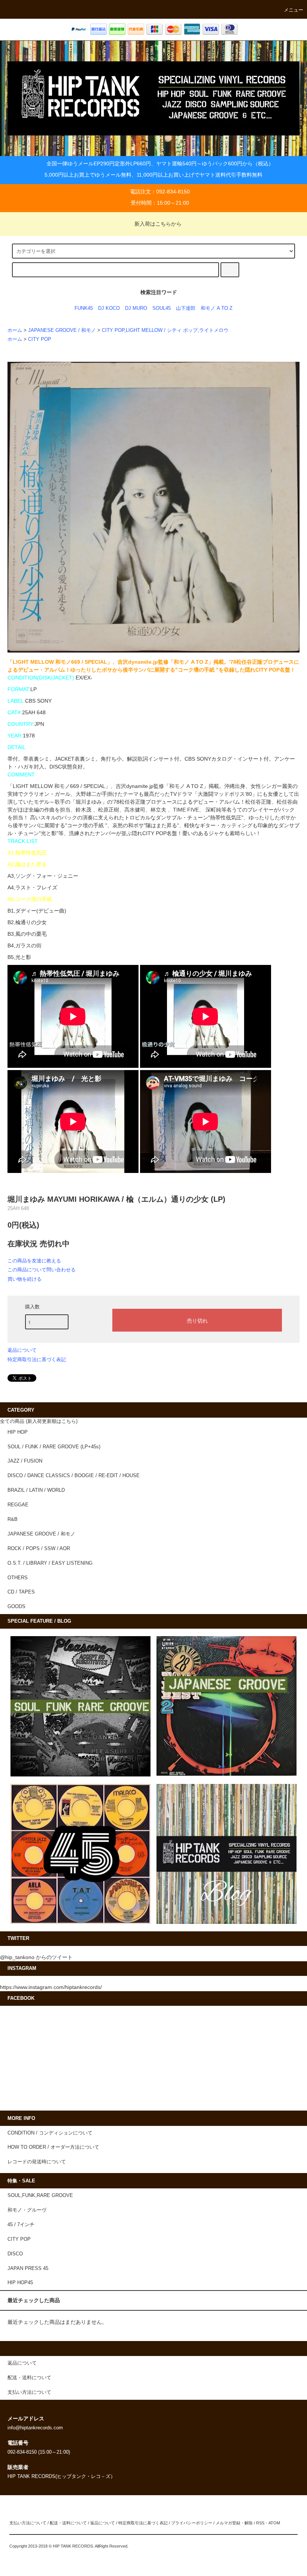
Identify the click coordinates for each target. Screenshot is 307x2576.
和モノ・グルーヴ (27, 2210)
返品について (22, 1350)
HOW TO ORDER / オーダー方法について (53, 2147)
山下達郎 (186, 308)
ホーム (15, 330)
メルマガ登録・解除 (234, 2523)
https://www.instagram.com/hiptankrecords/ (51, 1987)
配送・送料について (68, 2523)
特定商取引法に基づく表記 (37, 1359)
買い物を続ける (25, 1279)
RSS (260, 2523)
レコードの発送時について (37, 2162)
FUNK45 (84, 308)
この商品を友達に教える (34, 1261)
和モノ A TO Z (217, 308)
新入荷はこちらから (158, 224)
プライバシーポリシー (192, 2523)
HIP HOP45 (20, 2283)
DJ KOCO (109, 308)
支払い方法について (28, 2523)
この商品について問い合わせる (42, 1270)
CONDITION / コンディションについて (50, 2133)
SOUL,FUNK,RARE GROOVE (40, 2195)
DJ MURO (136, 308)
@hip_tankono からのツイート (36, 1957)
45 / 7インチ (21, 2225)
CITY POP (40, 339)
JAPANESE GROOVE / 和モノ (62, 330)
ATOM (274, 2523)
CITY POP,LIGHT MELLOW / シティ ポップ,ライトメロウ (165, 330)
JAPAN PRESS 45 (28, 2268)
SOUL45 (162, 308)
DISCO (15, 2254)
